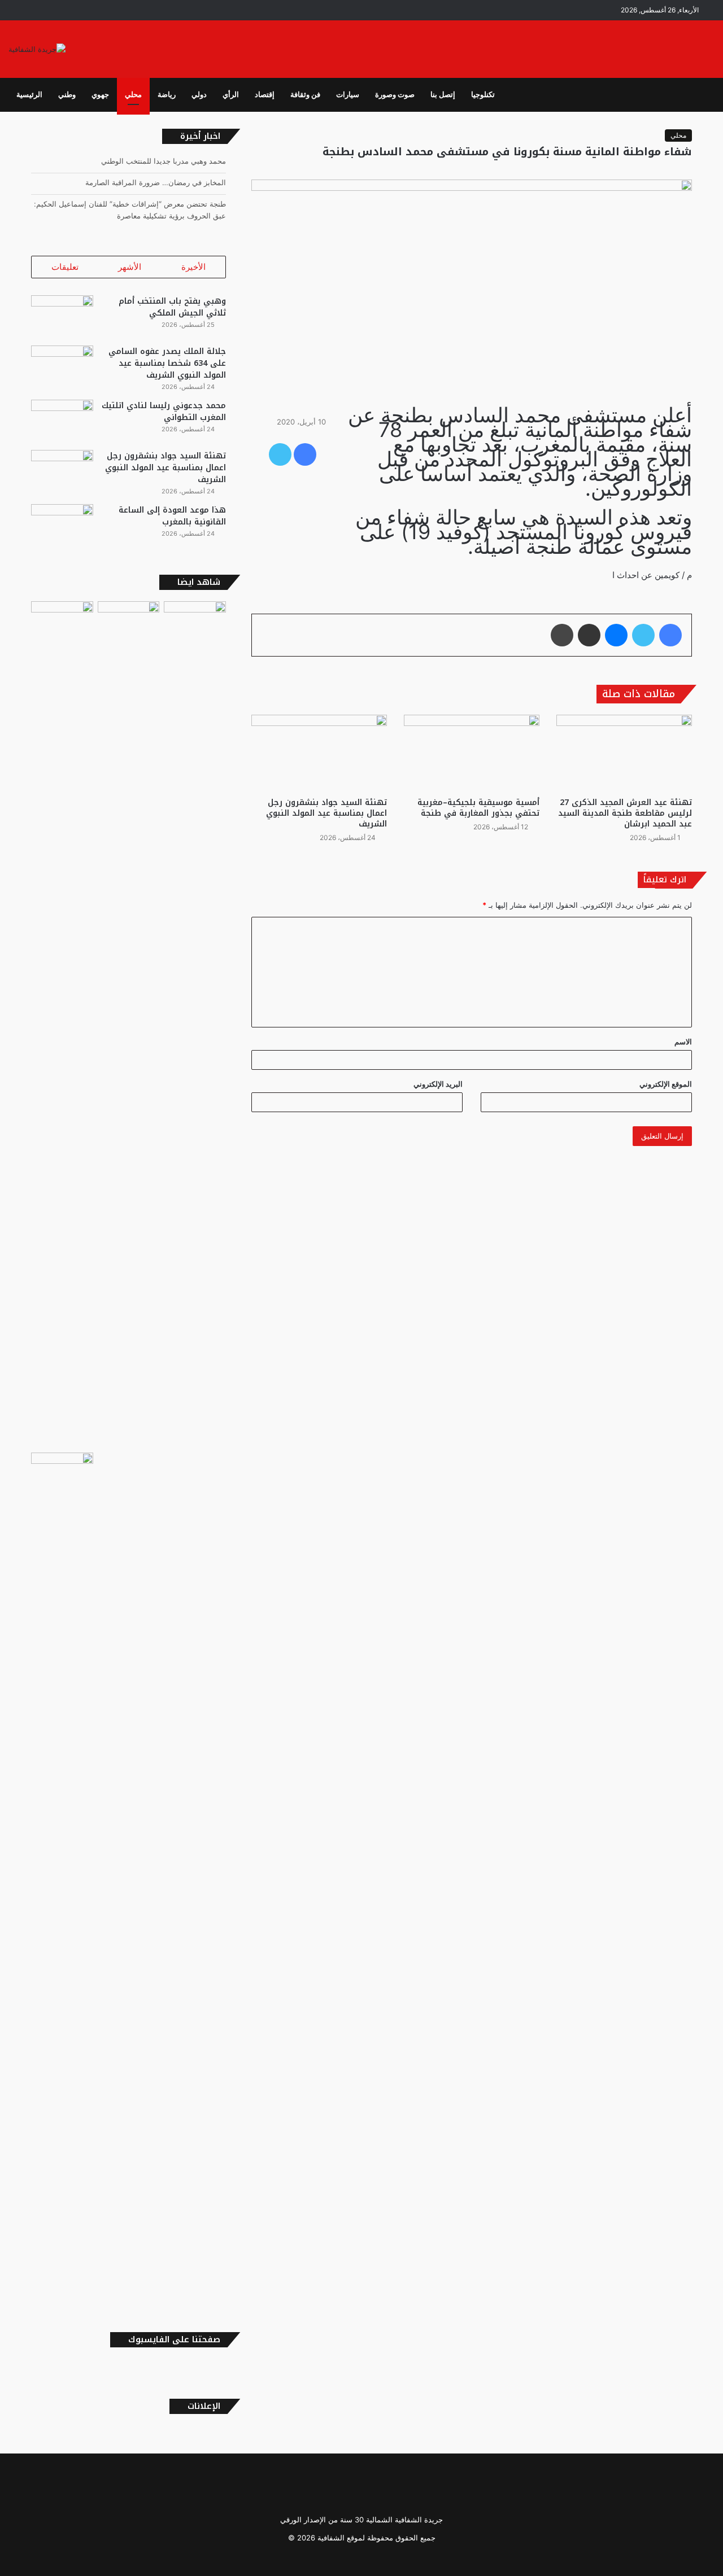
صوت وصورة (395, 95)
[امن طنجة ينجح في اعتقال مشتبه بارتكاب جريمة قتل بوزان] (62, 1876)
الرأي (231, 95)
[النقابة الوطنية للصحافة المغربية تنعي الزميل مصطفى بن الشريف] (129, 1025)
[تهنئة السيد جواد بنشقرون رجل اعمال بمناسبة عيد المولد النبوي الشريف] (319, 753)
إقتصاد (265, 95)
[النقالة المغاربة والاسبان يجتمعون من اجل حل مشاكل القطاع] (62, 619)
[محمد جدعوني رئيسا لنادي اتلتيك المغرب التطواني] (62, 421)
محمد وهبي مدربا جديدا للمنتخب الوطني (164, 161)
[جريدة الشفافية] (37, 49)
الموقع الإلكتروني (666, 1084)
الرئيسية (29, 95)
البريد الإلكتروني (438, 1084)
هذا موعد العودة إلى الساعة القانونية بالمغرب (172, 516)
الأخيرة (193, 267)
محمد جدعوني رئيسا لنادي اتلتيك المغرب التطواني (164, 412)
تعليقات (65, 267)
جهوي (100, 95)
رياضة (167, 95)
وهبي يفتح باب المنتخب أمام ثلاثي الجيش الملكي (172, 307)
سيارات (348, 95)
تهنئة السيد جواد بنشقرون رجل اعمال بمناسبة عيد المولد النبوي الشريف (326, 813)
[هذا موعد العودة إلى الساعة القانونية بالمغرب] (62, 525)
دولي (199, 95)
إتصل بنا (443, 95)
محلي (133, 95)
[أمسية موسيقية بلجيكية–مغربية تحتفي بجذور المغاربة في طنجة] (472, 753)
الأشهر (130, 267)
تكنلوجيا (483, 95)
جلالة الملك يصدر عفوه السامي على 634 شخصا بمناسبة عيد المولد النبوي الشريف (167, 363)
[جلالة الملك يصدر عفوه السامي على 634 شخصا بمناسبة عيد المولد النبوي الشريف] (62, 367)
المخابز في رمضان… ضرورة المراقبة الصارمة (156, 182)
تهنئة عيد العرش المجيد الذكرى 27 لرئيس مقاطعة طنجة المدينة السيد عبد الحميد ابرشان (625, 813)
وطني (67, 95)
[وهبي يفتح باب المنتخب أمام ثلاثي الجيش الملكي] (62, 316)
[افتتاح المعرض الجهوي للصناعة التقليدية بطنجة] (195, 1025)
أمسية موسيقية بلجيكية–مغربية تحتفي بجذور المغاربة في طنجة (478, 808)
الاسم (683, 1042)
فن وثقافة (305, 95)
